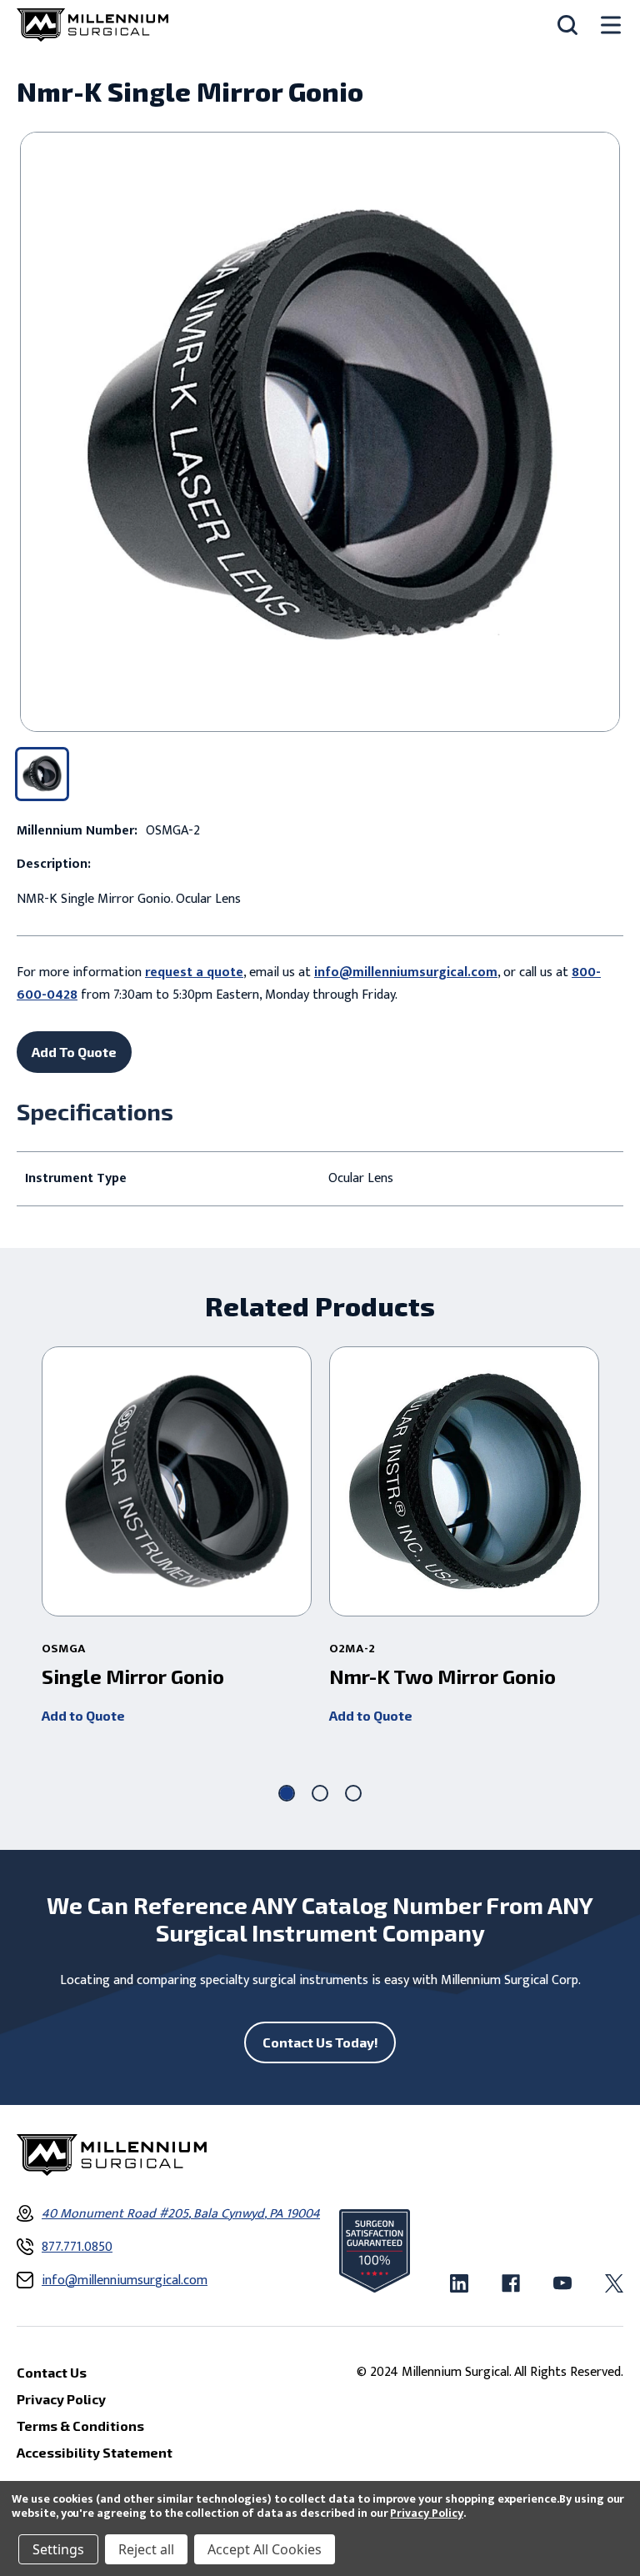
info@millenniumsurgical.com (406, 972)
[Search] (567, 25)
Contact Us (52, 2372)
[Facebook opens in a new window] (511, 2283)
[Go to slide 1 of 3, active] (287, 1793)
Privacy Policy (426, 2513)
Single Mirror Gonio (133, 1676)
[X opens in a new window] (614, 2283)
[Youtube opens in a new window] (562, 2283)
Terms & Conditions (80, 2426)
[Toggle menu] (611, 25)
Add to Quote (83, 1715)
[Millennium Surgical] (92, 25)
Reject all (146, 2549)
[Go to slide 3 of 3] (353, 1793)
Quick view (177, 1481)
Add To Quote (74, 1052)
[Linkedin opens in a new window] (459, 2283)
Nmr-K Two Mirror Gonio (442, 1676)
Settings (58, 2549)
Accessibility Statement (95, 2452)
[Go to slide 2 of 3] (320, 1793)
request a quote (194, 972)
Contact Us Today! (320, 2042)
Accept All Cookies (265, 2549)
